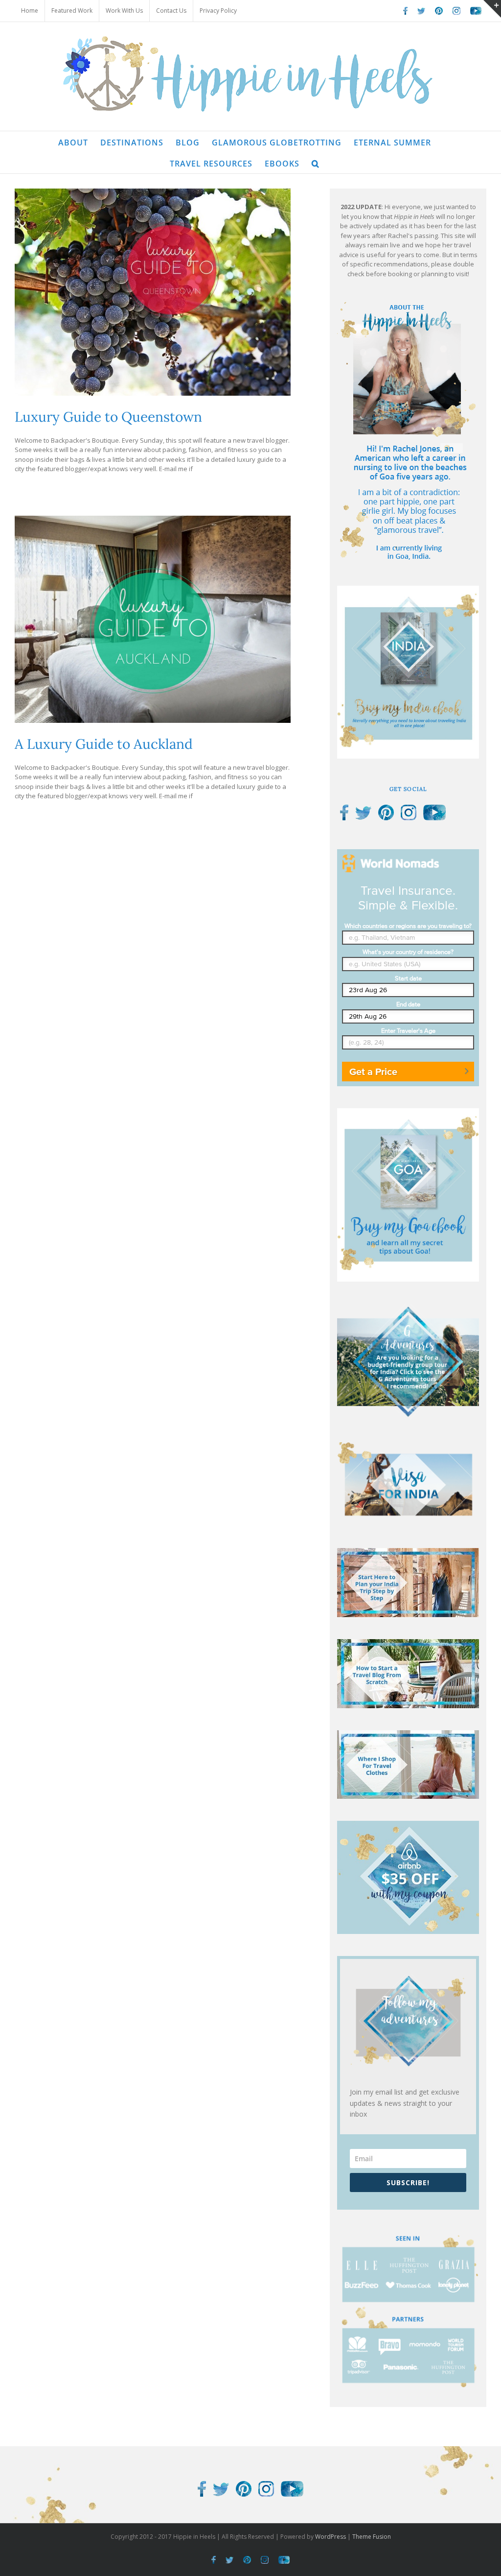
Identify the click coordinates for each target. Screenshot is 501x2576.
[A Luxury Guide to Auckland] (153, 619)
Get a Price (373, 1072)
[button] (316, 163)
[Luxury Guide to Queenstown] (153, 292)
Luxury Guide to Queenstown (108, 417)
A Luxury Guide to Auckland (104, 744)
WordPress (330, 2537)
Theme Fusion (372, 2537)
